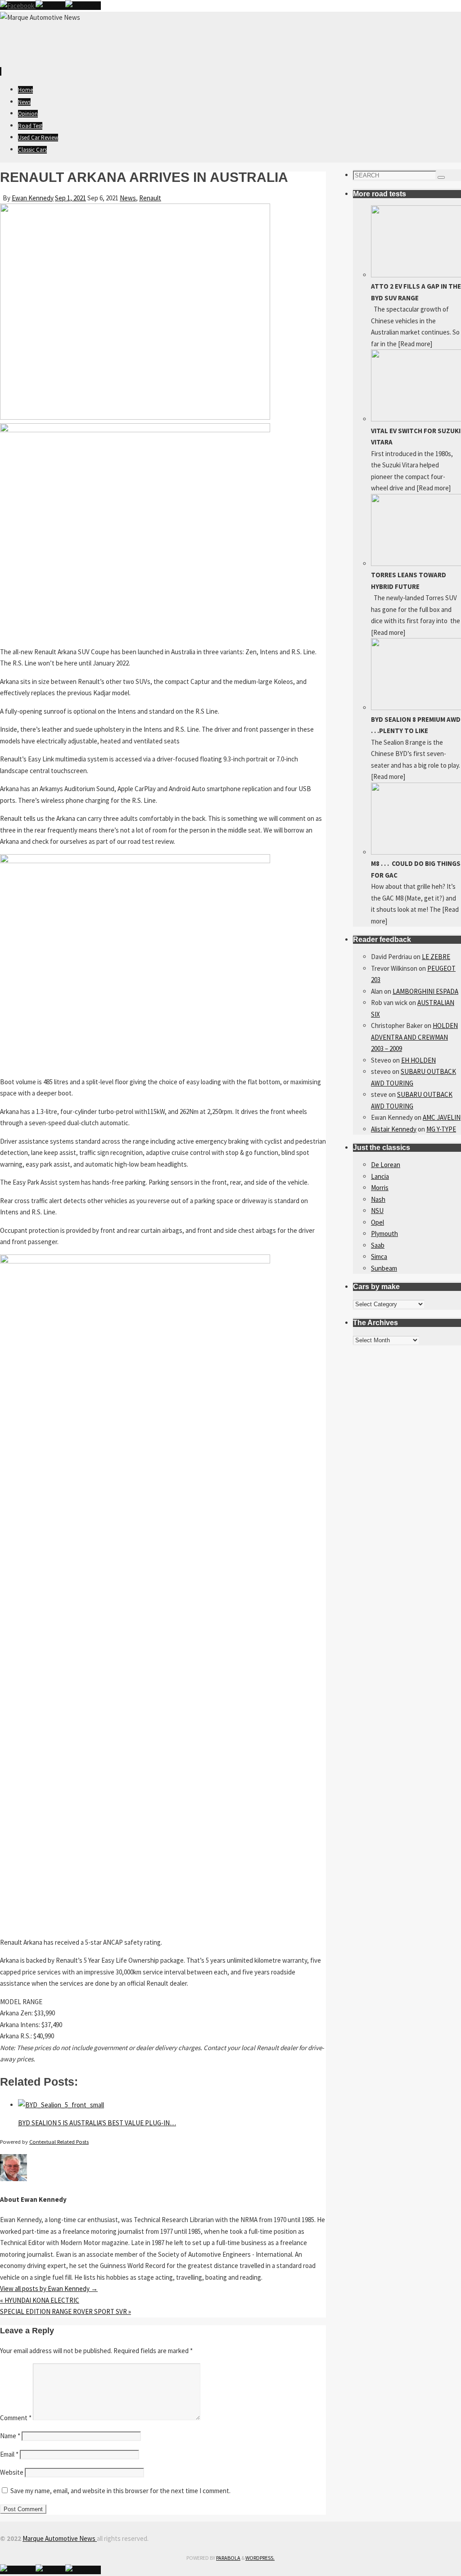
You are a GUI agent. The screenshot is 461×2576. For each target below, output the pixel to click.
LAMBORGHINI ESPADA (425, 991)
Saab (378, 1245)
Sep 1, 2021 (70, 198)
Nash (378, 1199)
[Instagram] (83, 6)
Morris (380, 1188)
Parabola (228, 2558)
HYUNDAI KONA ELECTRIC (40, 2300)
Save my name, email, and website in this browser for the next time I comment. (120, 2491)
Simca (379, 1256)
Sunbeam (384, 1268)
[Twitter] (50, 6)
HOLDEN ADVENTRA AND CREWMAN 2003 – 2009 (414, 1037)
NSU (377, 1211)
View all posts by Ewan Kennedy (49, 2289)
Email (9, 2454)
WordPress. (260, 2558)
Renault (150, 198)
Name (10, 2436)
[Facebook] (18, 6)
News (128, 198)
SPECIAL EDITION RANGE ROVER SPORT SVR (66, 2311)
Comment (16, 2418)
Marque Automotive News (60, 2538)
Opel (377, 1222)
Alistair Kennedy (394, 1129)
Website (12, 2472)
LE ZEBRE (436, 957)
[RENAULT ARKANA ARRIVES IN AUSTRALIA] (135, 417)
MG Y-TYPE (441, 1129)
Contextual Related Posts (59, 2142)
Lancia (380, 1176)
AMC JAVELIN (442, 1117)
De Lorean (386, 1165)
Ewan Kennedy (33, 198)
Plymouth (384, 1234)
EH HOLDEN (418, 1060)
